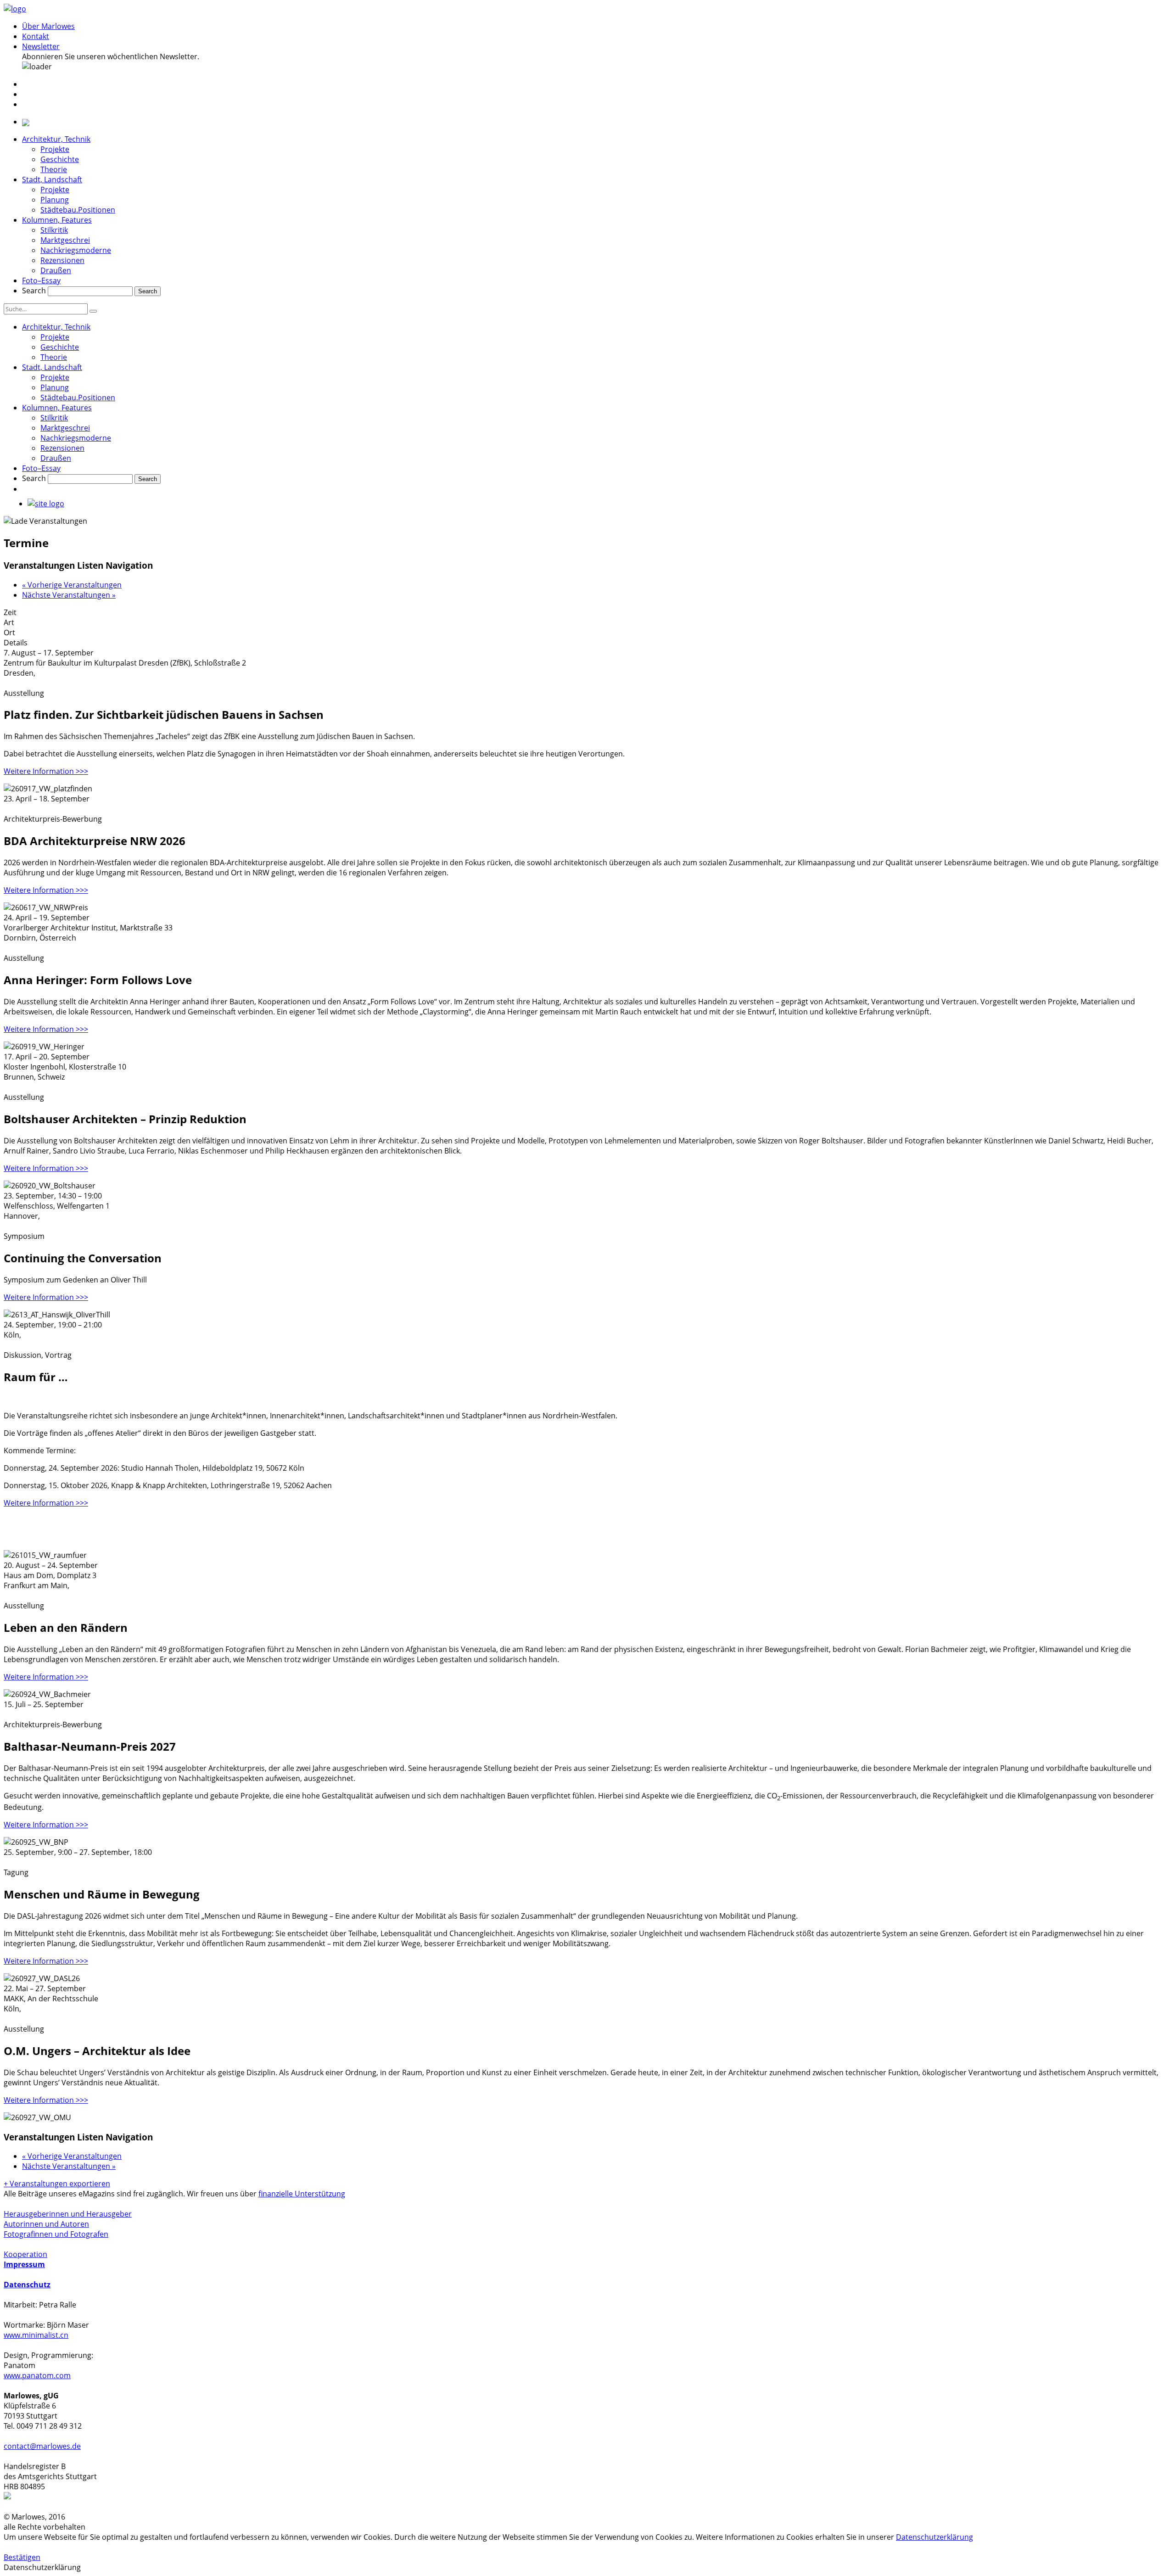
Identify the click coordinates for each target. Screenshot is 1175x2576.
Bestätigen (22, 2557)
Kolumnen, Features (57, 220)
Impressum (24, 2264)
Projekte (55, 149)
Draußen (56, 270)
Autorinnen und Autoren (46, 2224)
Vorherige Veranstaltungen (72, 585)
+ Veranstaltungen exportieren (57, 2184)
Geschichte (60, 159)
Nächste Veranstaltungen (69, 595)
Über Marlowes (48, 26)
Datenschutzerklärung (934, 2537)
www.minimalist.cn (36, 2335)
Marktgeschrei (65, 240)
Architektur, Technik (56, 139)
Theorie (54, 169)
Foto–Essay (41, 280)
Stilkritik (54, 230)
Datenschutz (27, 2285)
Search (34, 291)
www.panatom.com (37, 2375)
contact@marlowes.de (42, 2446)
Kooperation (25, 2254)
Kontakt (36, 36)
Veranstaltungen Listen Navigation (78, 565)
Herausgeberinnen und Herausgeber (68, 2214)
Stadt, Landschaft (52, 179)
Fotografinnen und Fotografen (56, 2234)
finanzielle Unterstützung (302, 2194)
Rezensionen (62, 260)
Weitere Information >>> (46, 771)
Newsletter (41, 46)
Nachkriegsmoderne (76, 250)
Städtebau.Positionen (78, 210)
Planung (55, 200)
